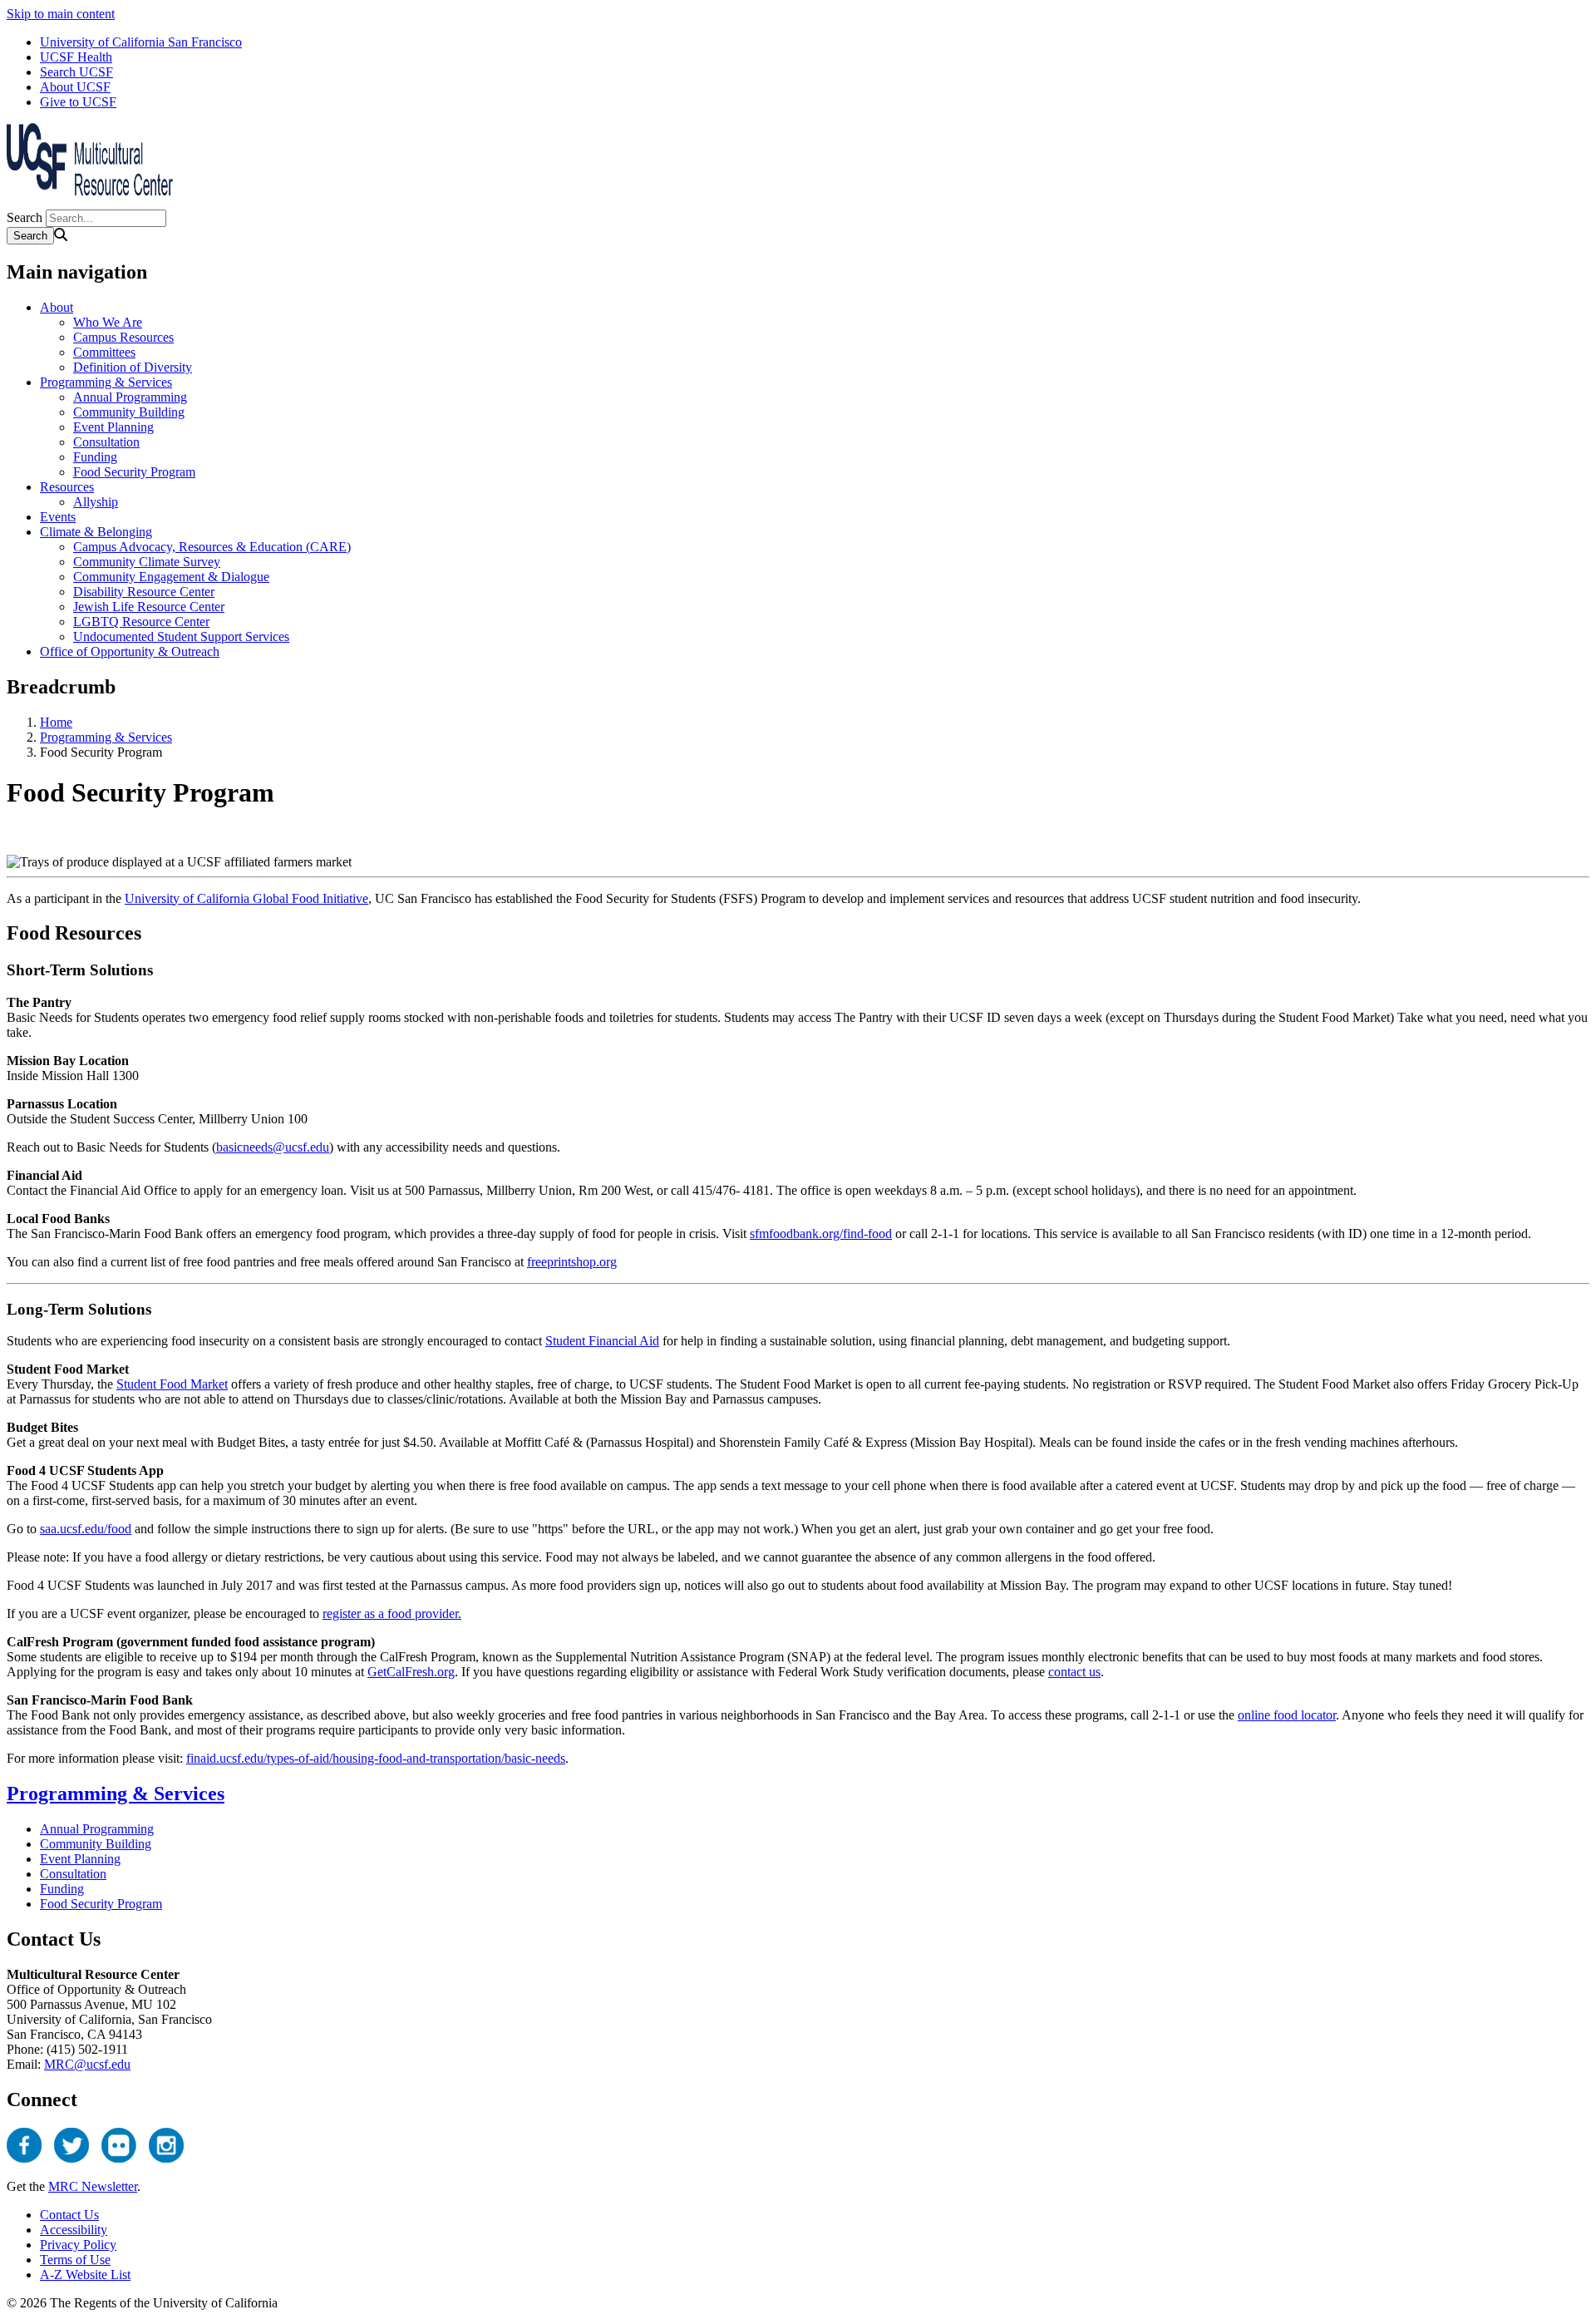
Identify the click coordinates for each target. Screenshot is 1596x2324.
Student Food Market (172, 1384)
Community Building (129, 412)
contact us (1074, 1672)
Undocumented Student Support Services (181, 637)
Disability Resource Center (144, 592)
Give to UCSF (78, 102)
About (57, 307)
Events (58, 517)
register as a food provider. (392, 1613)
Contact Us (69, 2215)
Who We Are (108, 322)
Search (25, 217)
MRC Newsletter (93, 2186)
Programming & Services (106, 382)
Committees (104, 352)
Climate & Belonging (96, 532)
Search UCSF (76, 72)
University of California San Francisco (141, 42)
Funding (95, 457)
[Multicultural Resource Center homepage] (90, 202)
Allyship (96, 502)
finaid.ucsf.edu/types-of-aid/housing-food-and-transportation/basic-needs (376, 1758)
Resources (67, 487)
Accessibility (74, 2230)
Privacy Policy (78, 2245)
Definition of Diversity (133, 367)
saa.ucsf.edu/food (86, 1529)
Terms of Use (75, 2260)
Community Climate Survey (147, 562)
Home (56, 722)
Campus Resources (123, 337)
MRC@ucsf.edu (87, 2064)
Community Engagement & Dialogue (171, 577)
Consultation (106, 442)
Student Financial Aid (602, 1341)
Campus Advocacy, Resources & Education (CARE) (212, 547)
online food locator (1287, 1715)
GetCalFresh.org (411, 1672)
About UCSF (75, 87)
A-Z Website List (85, 2275)
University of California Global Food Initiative (246, 898)
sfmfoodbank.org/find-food (821, 1234)
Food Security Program (134, 472)
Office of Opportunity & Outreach (130, 651)
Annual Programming (130, 397)
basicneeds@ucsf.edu (273, 1147)
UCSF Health (76, 57)
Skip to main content (61, 14)
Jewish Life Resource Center (149, 607)
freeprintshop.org (572, 1262)
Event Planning (113, 427)
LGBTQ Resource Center (141, 622)
